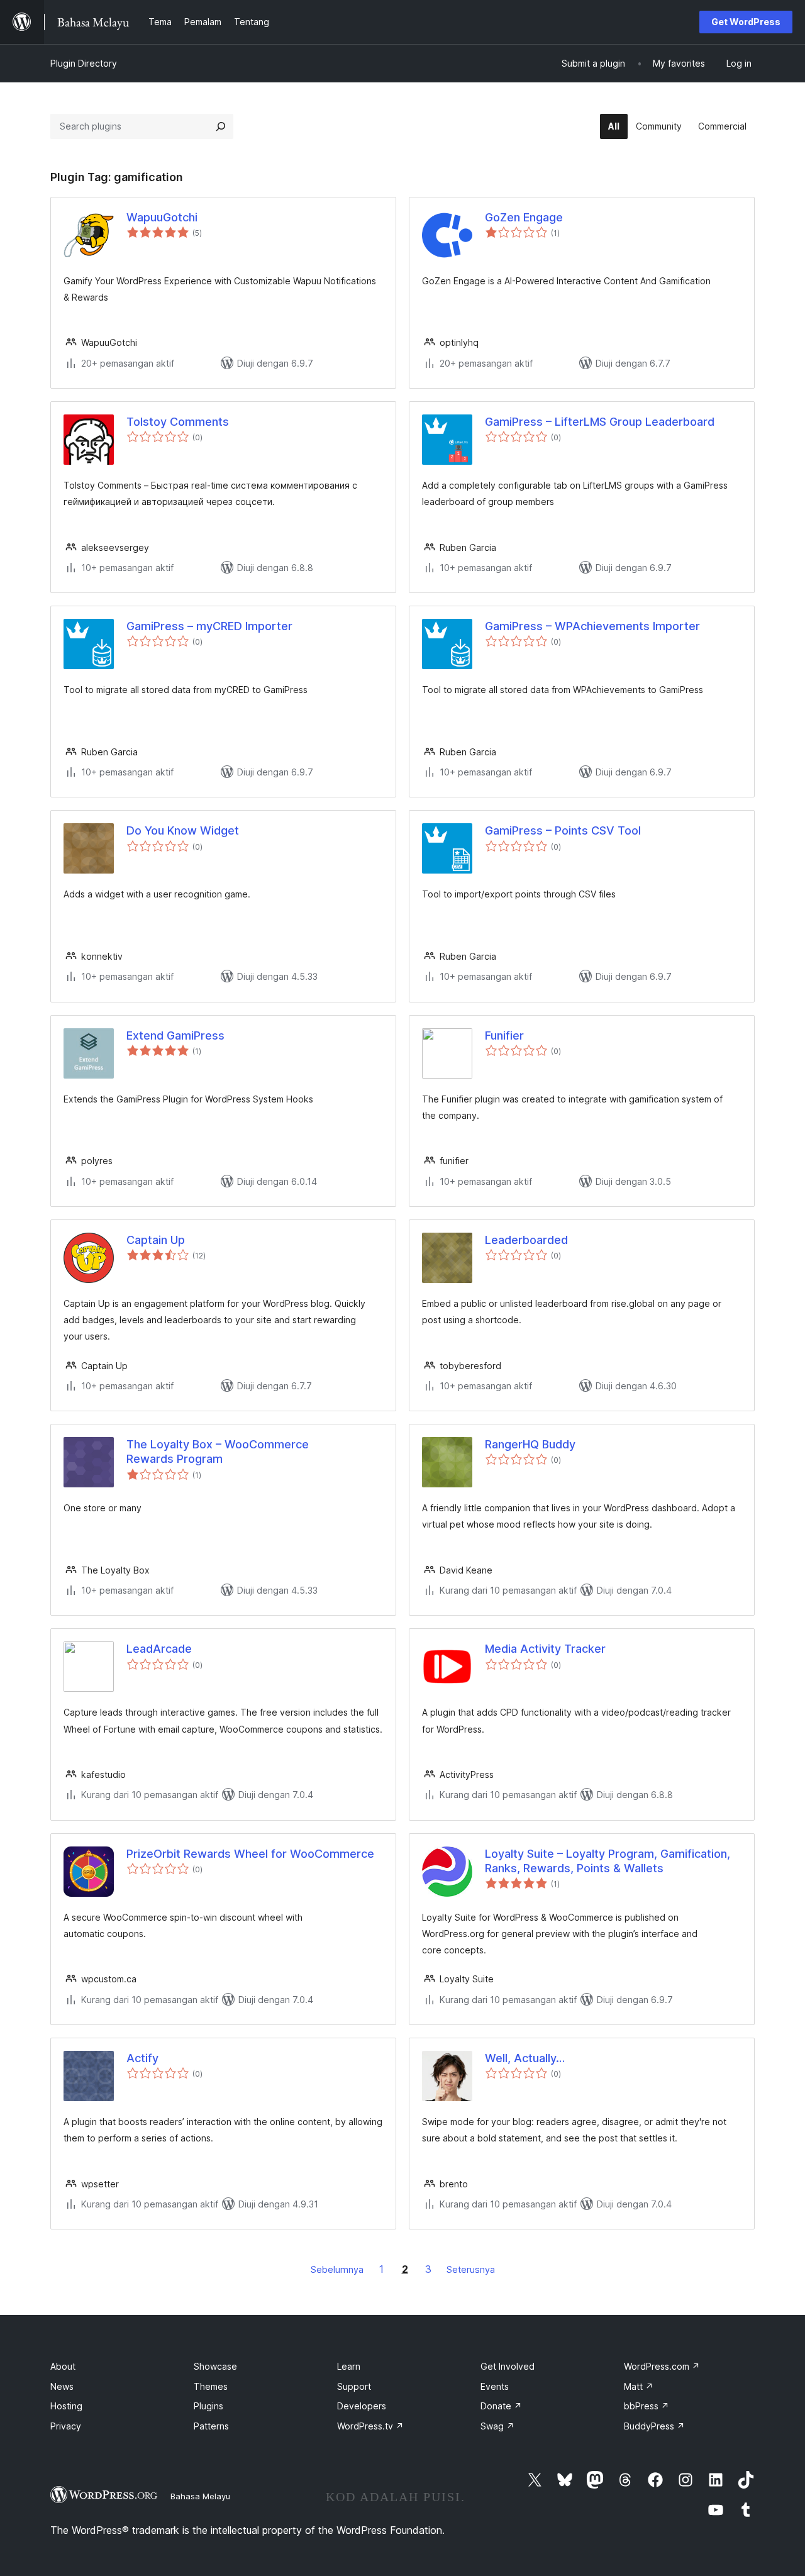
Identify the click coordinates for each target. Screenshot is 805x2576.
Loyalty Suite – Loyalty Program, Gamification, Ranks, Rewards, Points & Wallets (608, 1861)
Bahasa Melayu (200, 2496)
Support (354, 2386)
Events (495, 2386)
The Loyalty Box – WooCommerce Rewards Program (218, 1452)
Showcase (215, 2366)
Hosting (66, 2406)
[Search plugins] (221, 126)
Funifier (504, 1035)
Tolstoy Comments (178, 422)
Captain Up (156, 1240)
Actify (142, 2058)
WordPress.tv (370, 2426)
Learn (349, 2366)
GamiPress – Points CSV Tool (563, 830)
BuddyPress (654, 2426)
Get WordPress (746, 22)
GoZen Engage (524, 217)
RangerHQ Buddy (530, 1444)
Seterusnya (471, 2269)
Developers (362, 2406)
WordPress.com (662, 2366)
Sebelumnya (337, 2269)
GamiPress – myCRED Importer (209, 626)
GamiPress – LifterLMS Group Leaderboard (600, 422)
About (63, 2366)
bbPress (647, 2406)
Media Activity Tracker (545, 1649)
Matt (639, 2386)
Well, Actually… (525, 2058)
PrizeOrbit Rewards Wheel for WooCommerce (250, 1854)
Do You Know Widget (183, 830)
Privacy (66, 2426)
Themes (211, 2386)
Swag (497, 2426)
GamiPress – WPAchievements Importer (592, 626)
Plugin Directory (84, 63)
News (62, 2386)
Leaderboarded (526, 1240)
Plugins (208, 2406)
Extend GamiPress (175, 1035)
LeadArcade (159, 1649)
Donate (501, 2406)
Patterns (211, 2426)
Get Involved (508, 2366)
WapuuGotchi (162, 217)
